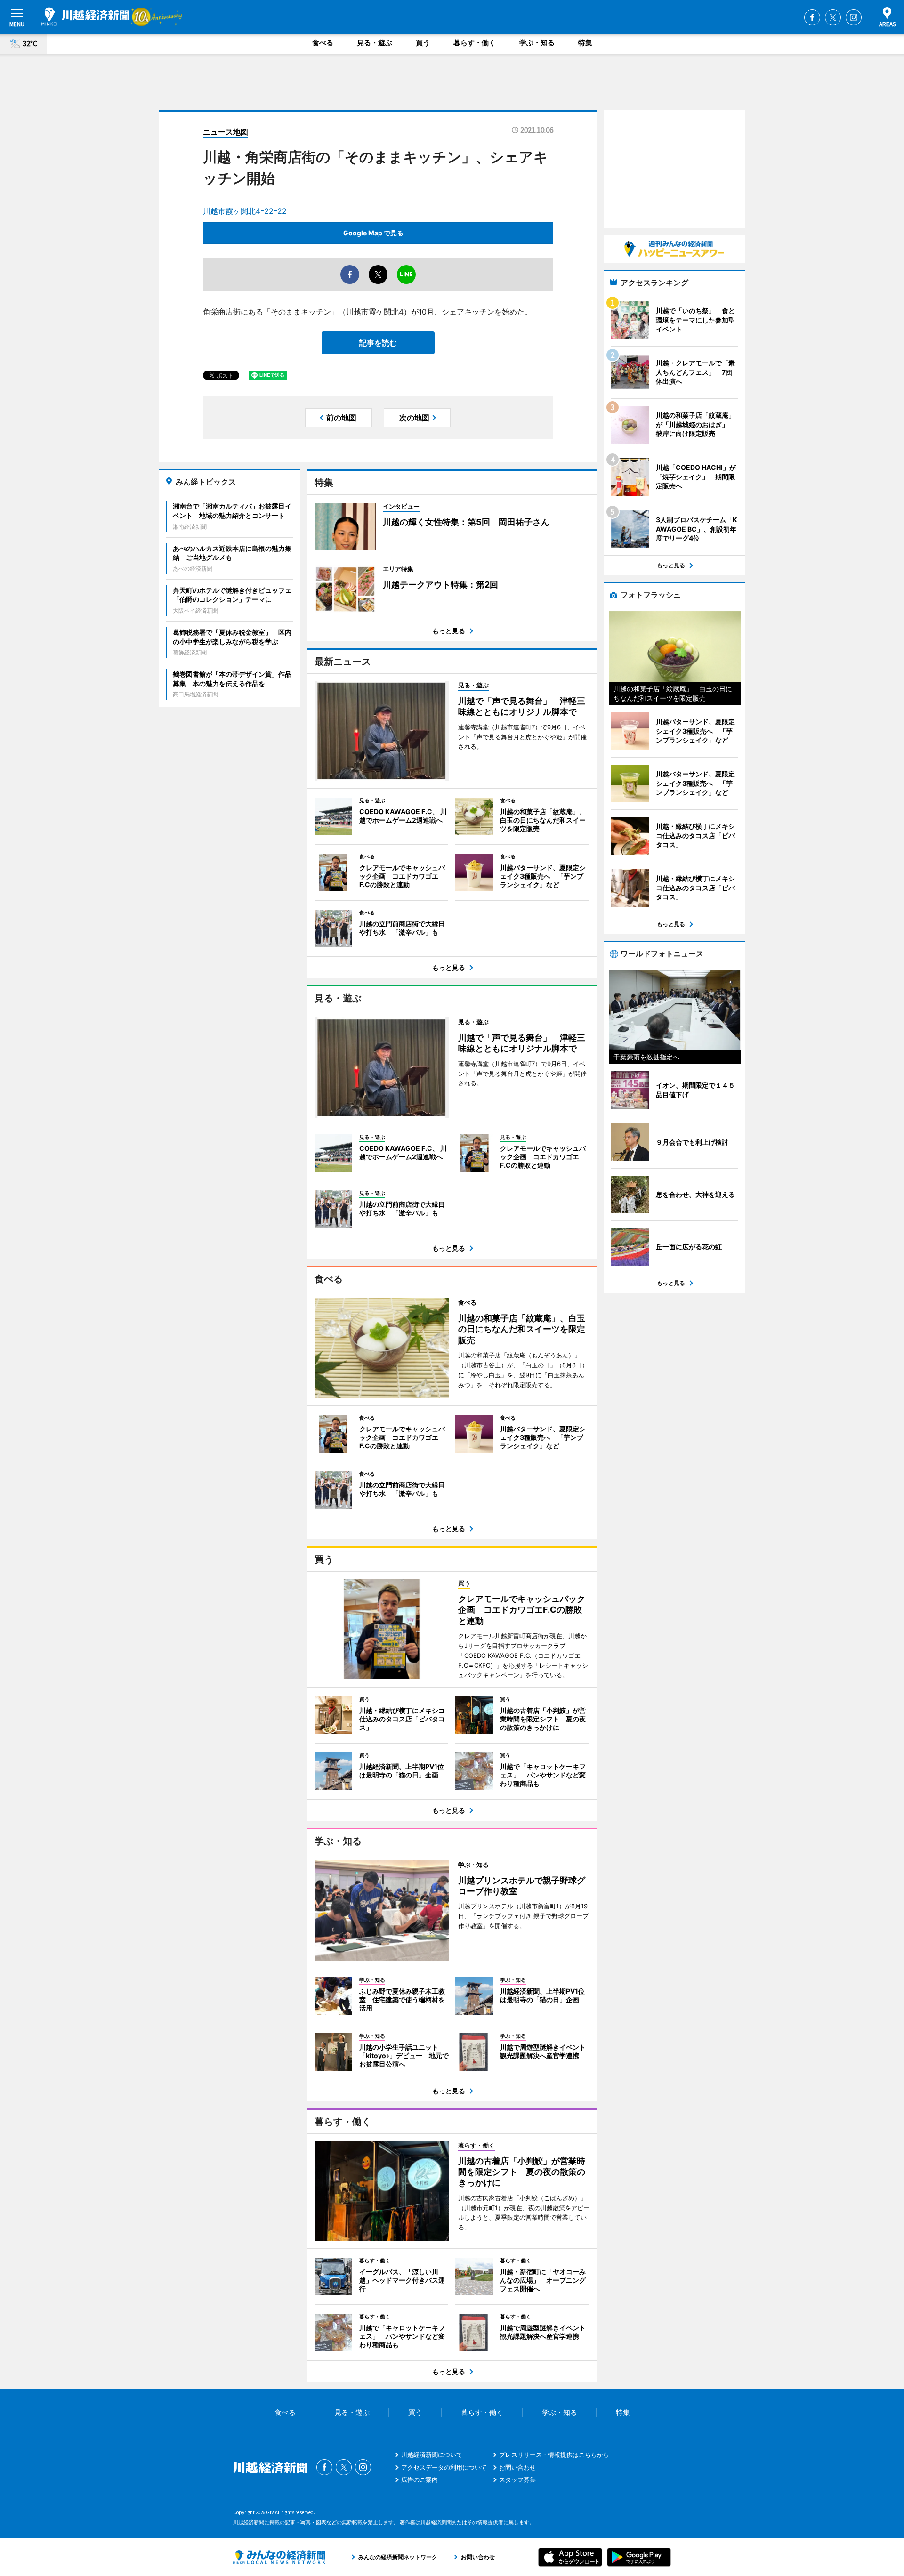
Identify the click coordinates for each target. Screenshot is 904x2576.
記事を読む (378, 343)
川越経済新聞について (432, 2455)
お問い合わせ (517, 2467)
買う (423, 43)
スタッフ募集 (517, 2479)
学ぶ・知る (537, 43)
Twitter (833, 17)
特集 (585, 43)
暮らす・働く (475, 43)
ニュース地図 (226, 132)
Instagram (854, 17)
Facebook (812, 17)
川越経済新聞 (85, 16)
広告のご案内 (420, 2479)
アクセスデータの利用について (444, 2467)
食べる (323, 43)
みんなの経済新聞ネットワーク (279, 2557)
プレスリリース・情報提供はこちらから (554, 2455)
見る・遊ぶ (375, 43)
